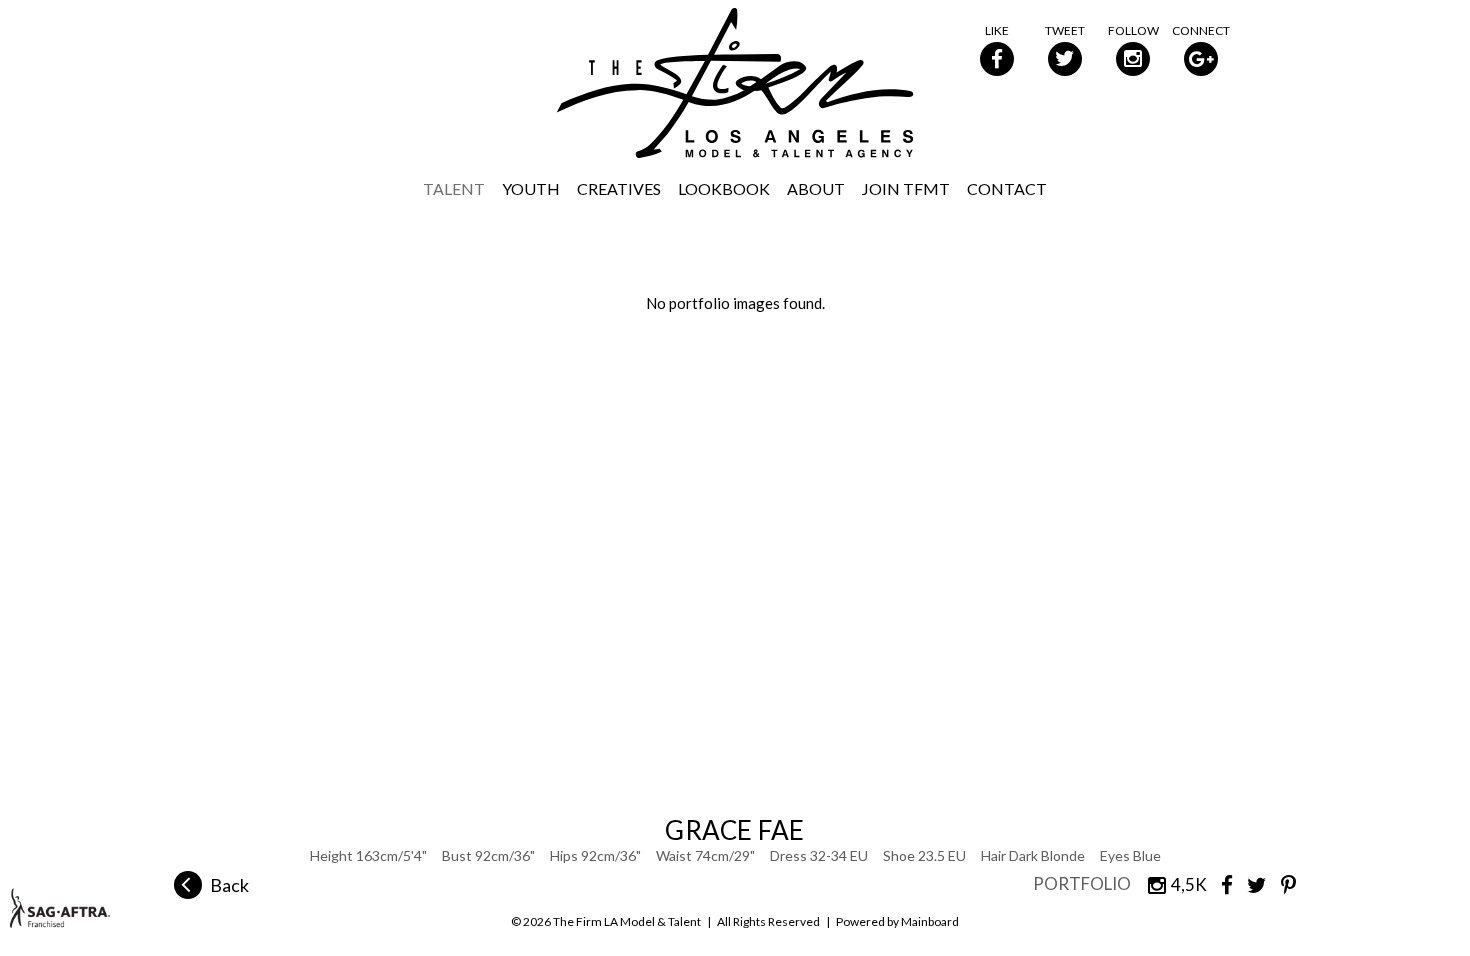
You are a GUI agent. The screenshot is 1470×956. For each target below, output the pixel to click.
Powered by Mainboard (897, 921)
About (816, 188)
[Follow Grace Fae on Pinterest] (1281, 883)
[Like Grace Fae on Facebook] (1220, 883)
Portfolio (1082, 883)
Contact (1007, 188)
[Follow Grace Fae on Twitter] (1250, 883)
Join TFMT (906, 188)
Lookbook (724, 188)
